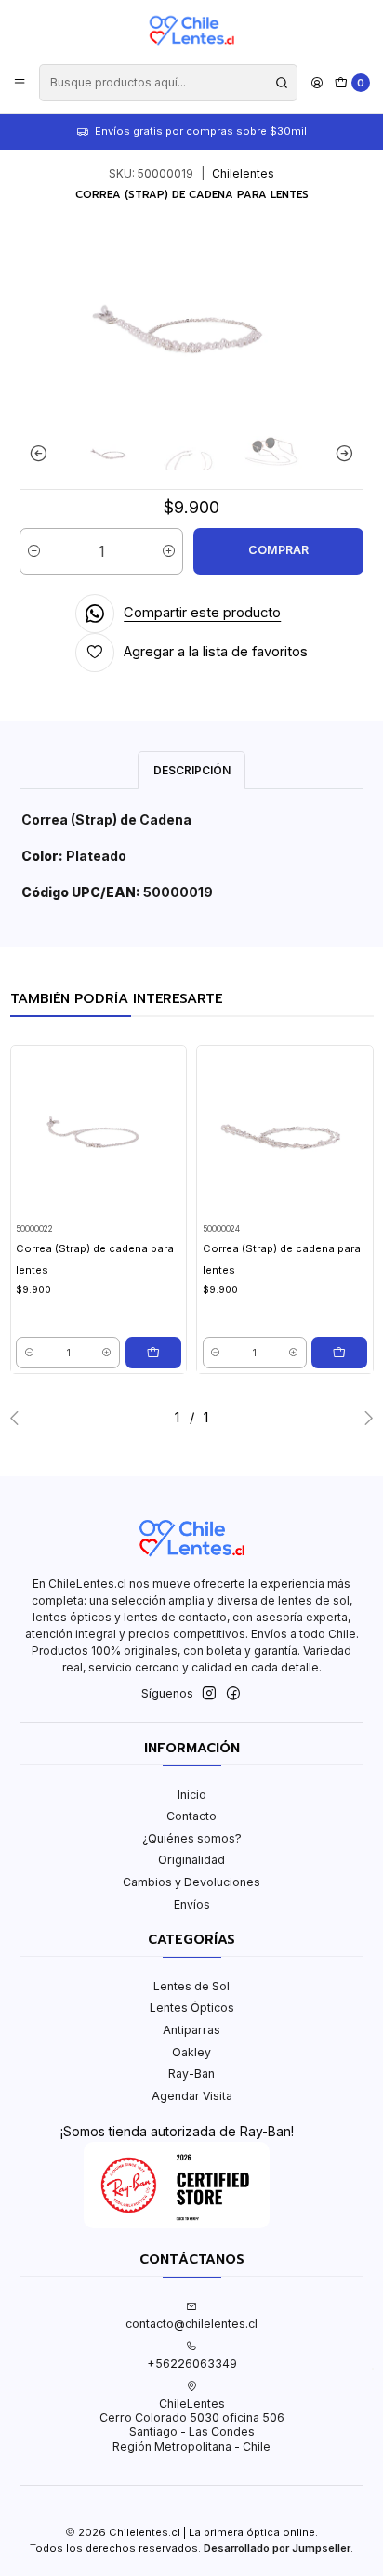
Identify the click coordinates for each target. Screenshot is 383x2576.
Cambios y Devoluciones (191, 1882)
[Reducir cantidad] (34, 551)
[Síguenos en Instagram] (209, 1694)
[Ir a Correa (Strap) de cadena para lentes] (99, 1133)
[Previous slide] (43, 453)
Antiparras (191, 2030)
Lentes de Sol (191, 1986)
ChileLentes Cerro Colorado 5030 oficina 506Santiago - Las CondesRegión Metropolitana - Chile (192, 2425)
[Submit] (282, 83)
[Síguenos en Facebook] (233, 1694)
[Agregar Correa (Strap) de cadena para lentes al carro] (153, 1353)
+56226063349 (192, 2364)
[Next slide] (340, 453)
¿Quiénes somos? (192, 1838)
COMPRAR (278, 550)
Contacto (191, 1816)
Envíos (192, 1904)
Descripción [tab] (192, 770)
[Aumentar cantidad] (169, 551)
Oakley (191, 2052)
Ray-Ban (191, 2074)
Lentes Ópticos (192, 2008)
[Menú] (20, 82)
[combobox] (168, 83)
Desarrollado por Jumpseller (277, 2548)
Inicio (192, 1795)
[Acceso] (317, 82)
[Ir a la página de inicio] (191, 31)
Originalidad (191, 1860)
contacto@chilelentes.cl (191, 2324)
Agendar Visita (192, 2096)
